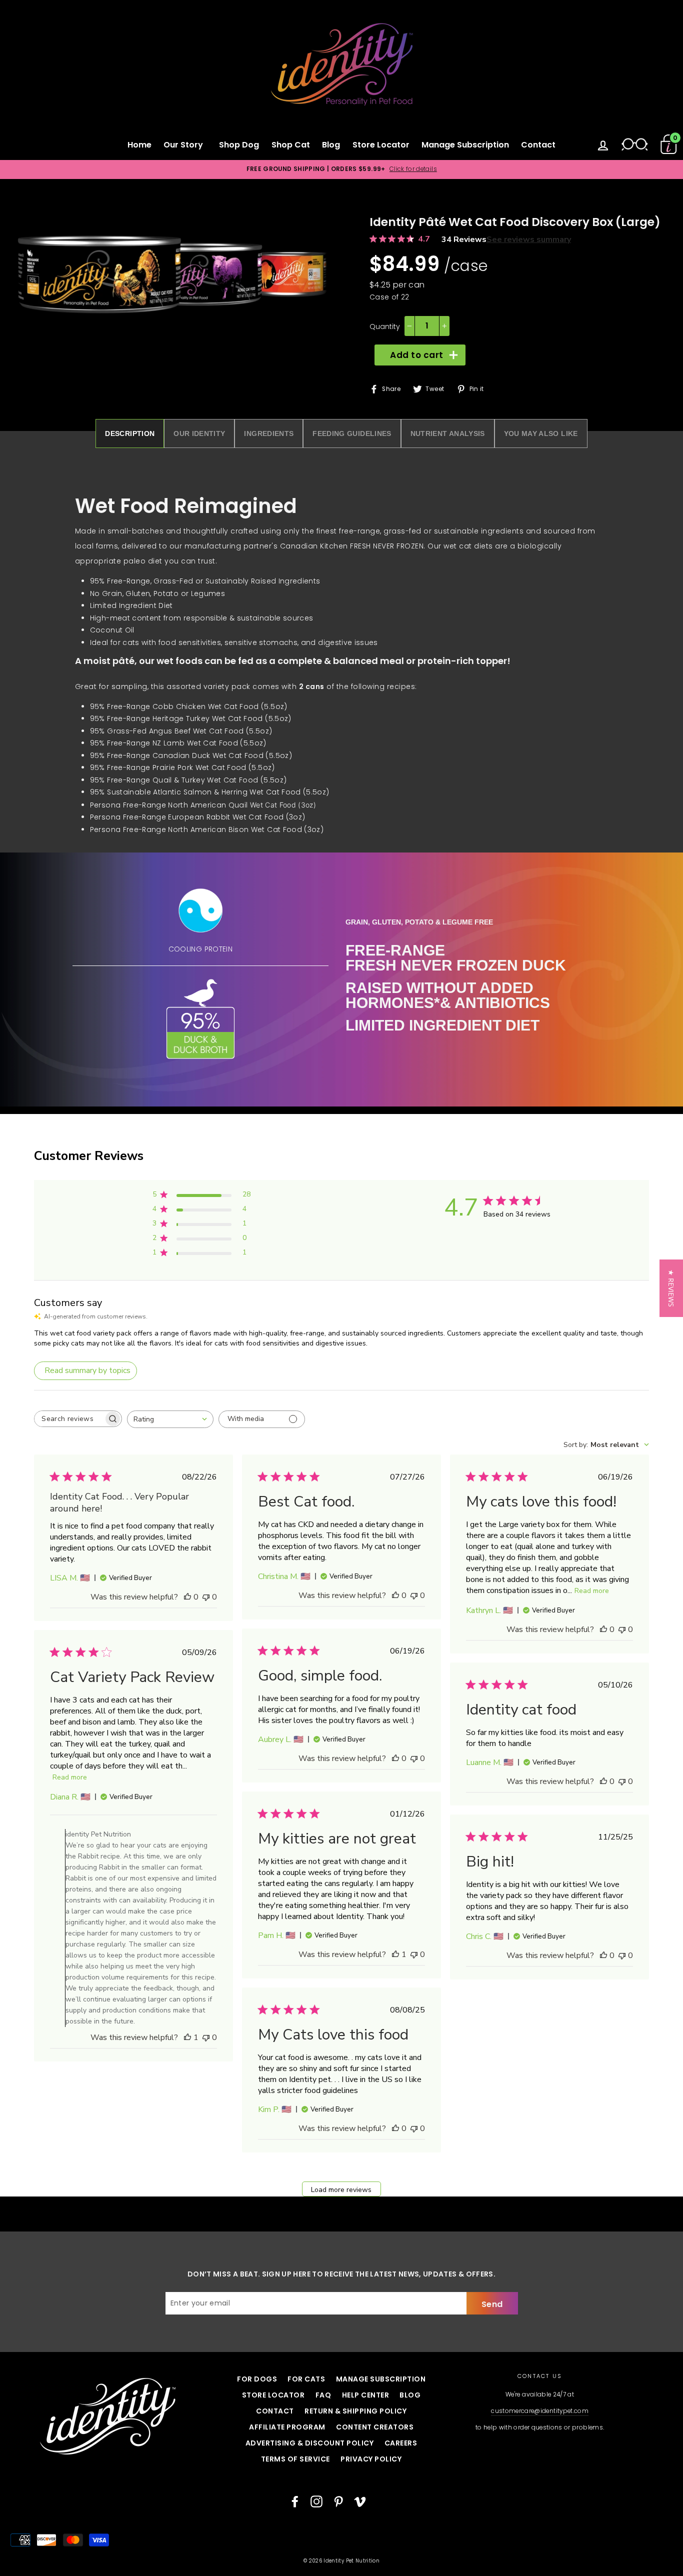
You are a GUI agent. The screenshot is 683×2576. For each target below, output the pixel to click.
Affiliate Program (287, 2427)
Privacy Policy (371, 2459)
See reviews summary (529, 239)
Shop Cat (291, 145)
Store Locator (381, 145)
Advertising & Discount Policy (310, 2443)
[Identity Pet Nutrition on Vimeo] (360, 2501)
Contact (538, 145)
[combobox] (170, 1419)
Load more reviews (341, 2190)
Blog (331, 145)
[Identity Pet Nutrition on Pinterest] (338, 2501)
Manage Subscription (465, 145)
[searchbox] (69, 1419)
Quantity (385, 326)
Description (130, 433)
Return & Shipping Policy (355, 2411)
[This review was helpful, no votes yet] (187, 1597)
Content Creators (375, 2427)
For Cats (306, 2379)
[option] (341, 169)
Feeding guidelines (352, 433)
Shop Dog (239, 145)
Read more (592, 1591)
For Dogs (257, 2379)
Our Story (185, 145)
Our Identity (199, 433)
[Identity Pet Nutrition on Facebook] (295, 2501)
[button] (671, 1288)
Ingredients (269, 433)
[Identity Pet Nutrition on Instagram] (316, 2501)
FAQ (323, 2395)
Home (139, 145)
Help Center (366, 2395)
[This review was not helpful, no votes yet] (206, 1597)
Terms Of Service (295, 2459)
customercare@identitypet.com (540, 2411)
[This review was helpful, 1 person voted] (187, 2037)
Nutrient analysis (448, 433)
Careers (401, 2443)
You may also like (541, 433)
